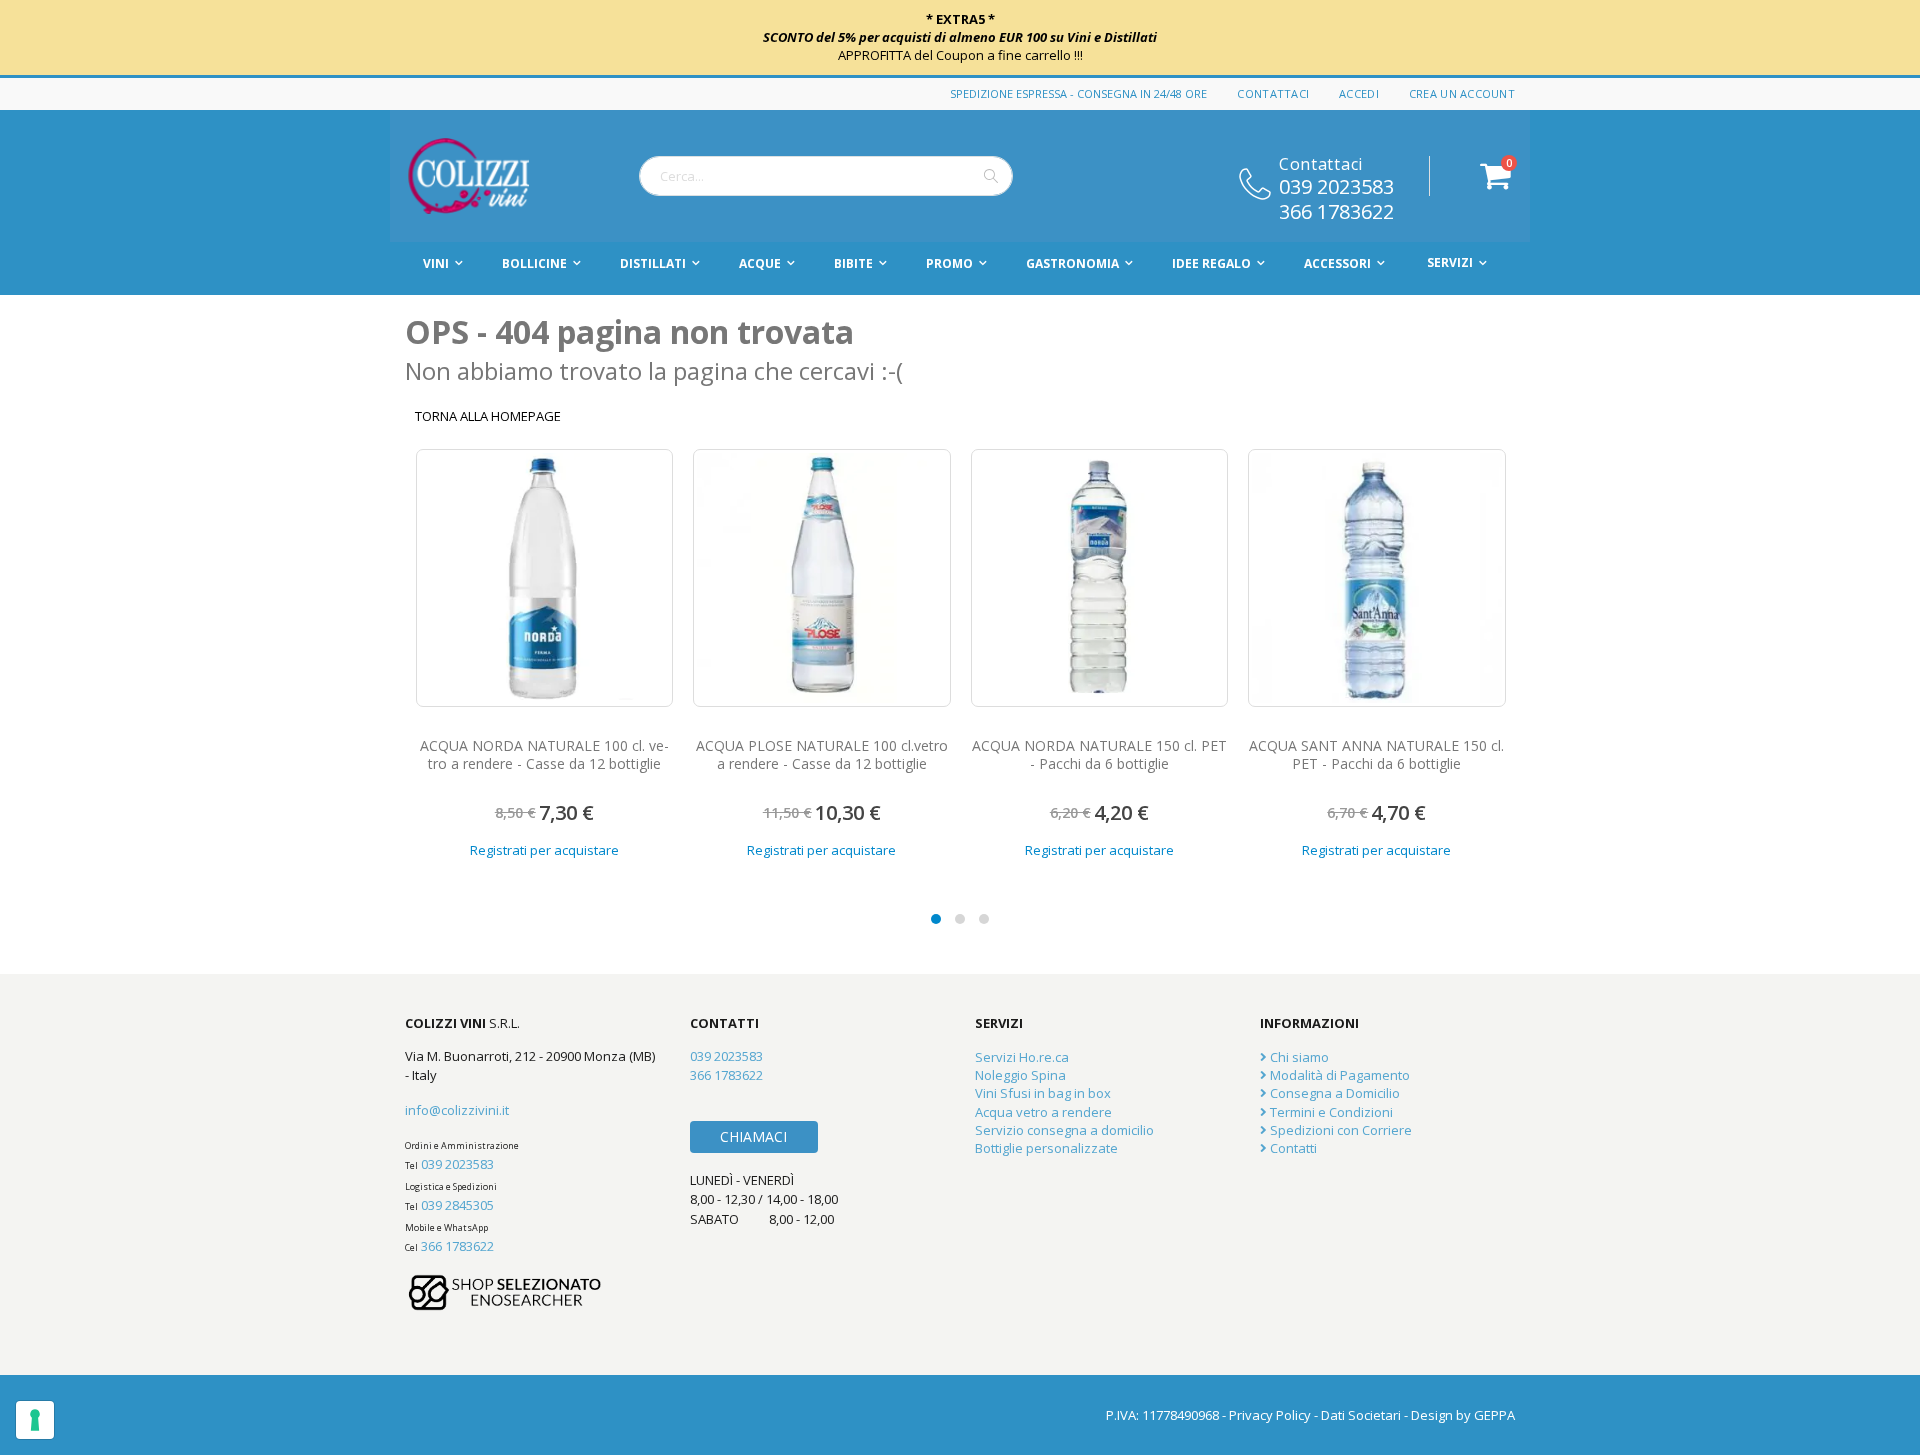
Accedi (1359, 93)
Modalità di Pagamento (1338, 1075)
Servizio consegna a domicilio (1064, 1130)
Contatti (1292, 1148)
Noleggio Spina (1020, 1075)
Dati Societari (1361, 1415)
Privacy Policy (1270, 1415)
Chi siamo (1298, 1057)
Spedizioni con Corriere (1339, 1130)
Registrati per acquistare (543, 850)
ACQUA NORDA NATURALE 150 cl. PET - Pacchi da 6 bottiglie (821, 754)
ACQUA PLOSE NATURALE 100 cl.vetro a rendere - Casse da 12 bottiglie (544, 754)
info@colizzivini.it (457, 1110)
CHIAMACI (753, 1136)
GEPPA (1494, 1415)
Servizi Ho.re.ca (1022, 1057)
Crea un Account (1462, 93)
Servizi (1450, 262)
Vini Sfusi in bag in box (1043, 1093)
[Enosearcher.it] (505, 1320)
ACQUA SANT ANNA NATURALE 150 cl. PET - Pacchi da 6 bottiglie (1098, 754)
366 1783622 (1336, 210)
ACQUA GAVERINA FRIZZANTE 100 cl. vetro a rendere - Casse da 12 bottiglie (1376, 754)
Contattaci (1273, 93)
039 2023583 (1336, 185)
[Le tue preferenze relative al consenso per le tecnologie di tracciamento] (35, 1420)
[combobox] (826, 176)
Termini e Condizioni (1330, 1112)
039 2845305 (457, 1205)
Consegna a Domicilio (1333, 1093)
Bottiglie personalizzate (1046, 1148)
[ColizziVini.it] (490, 176)
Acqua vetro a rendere (1043, 1112)
